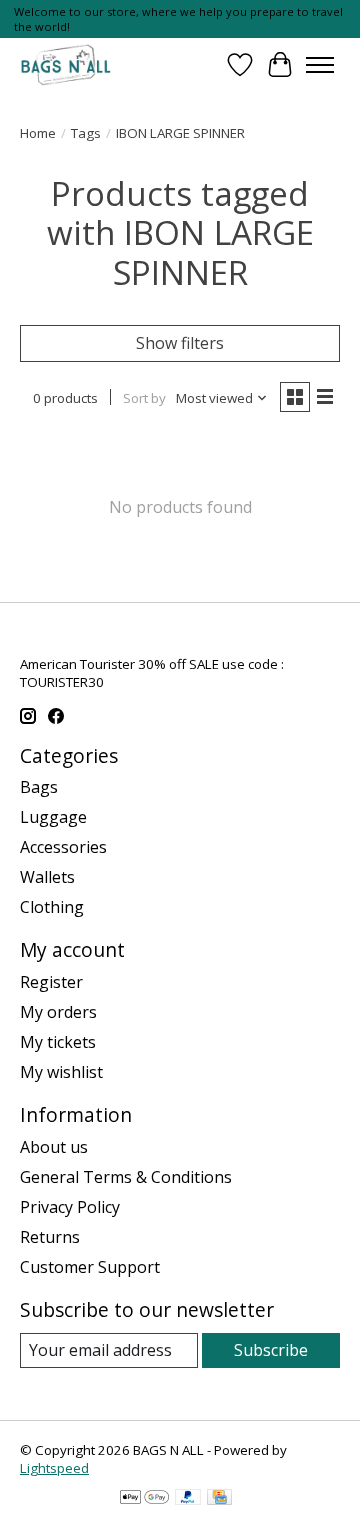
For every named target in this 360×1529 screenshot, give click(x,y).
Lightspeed (54, 1468)
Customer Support (90, 1267)
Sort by (144, 398)
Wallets (47, 877)
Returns (50, 1237)
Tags (86, 133)
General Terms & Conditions (126, 1177)
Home (38, 133)
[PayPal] (188, 1499)
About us (54, 1147)
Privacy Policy (70, 1207)
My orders (58, 1012)
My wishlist (61, 1072)
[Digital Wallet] (144, 1499)
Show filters (180, 343)
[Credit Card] (219, 1499)
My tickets (58, 1042)
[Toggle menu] (320, 65)
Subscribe (271, 1350)
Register (51, 982)
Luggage (53, 817)
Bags (39, 787)
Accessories (63, 847)
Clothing (52, 907)
